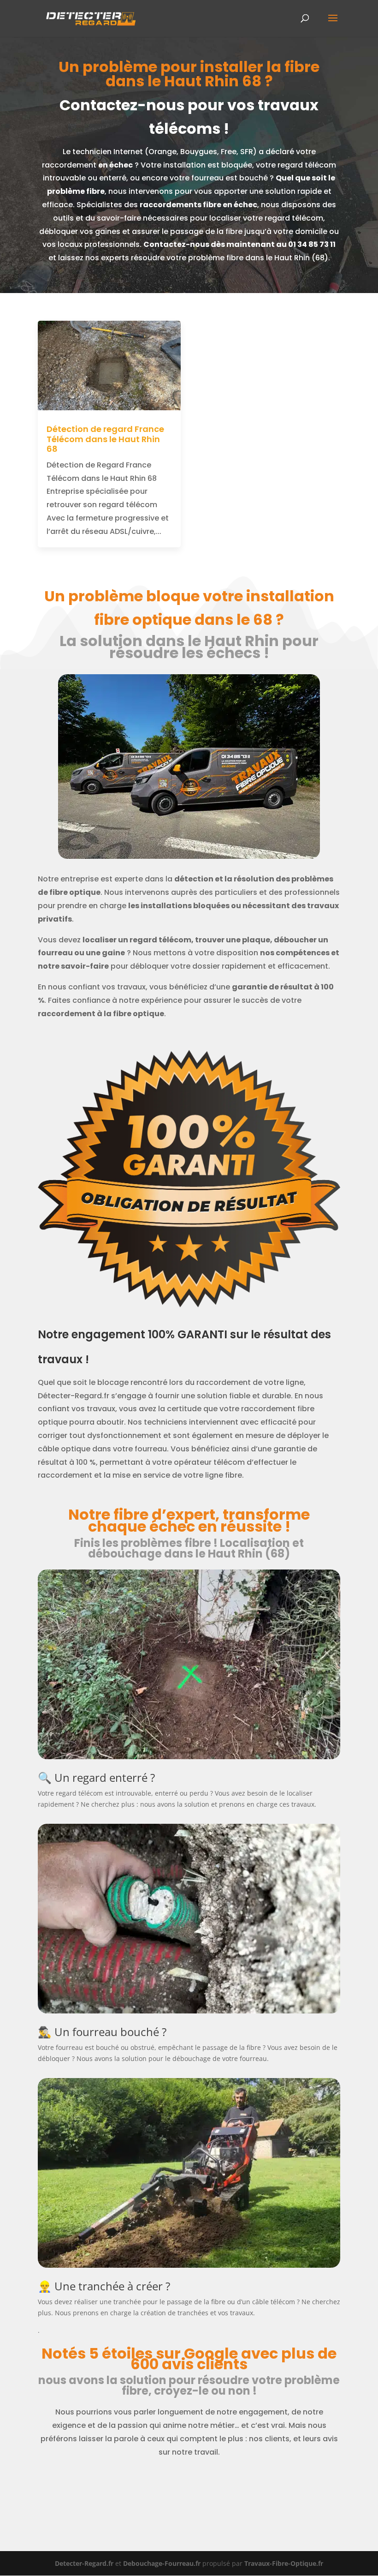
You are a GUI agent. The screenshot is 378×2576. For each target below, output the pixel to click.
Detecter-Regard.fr (84, 2563)
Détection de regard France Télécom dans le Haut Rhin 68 (105, 439)
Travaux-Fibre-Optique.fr (284, 2563)
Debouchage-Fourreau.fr (162, 2563)
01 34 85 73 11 (312, 244)
